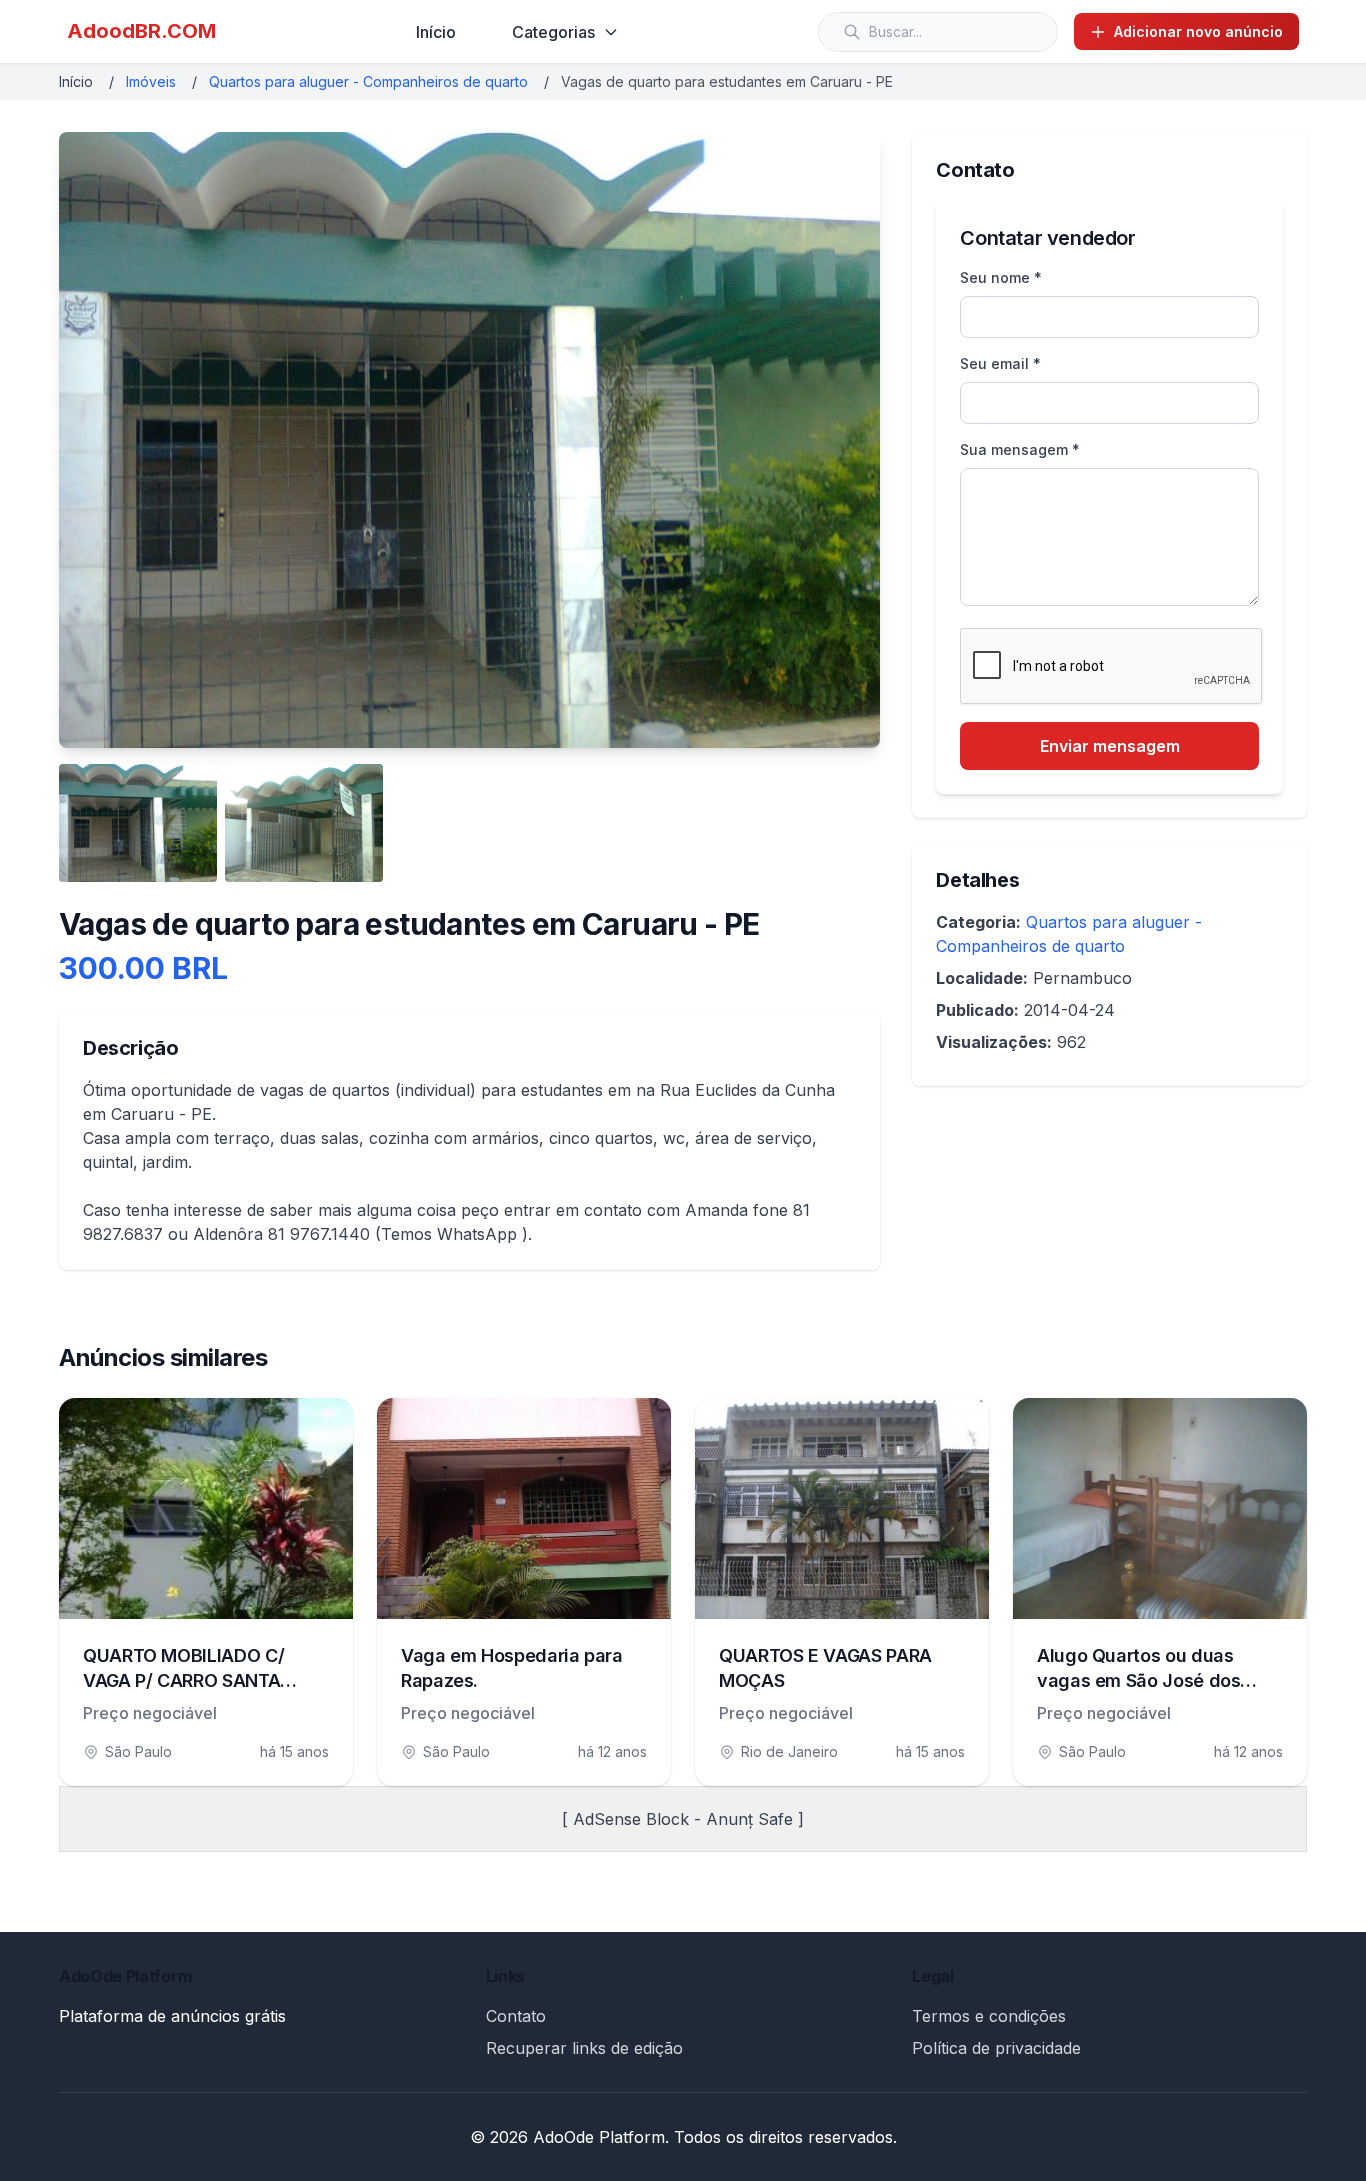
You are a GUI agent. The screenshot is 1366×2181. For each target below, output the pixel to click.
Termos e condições (989, 2016)
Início (436, 32)
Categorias (553, 32)
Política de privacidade (996, 2048)
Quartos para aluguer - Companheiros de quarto (368, 81)
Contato (516, 2016)
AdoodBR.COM (141, 31)
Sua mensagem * (1020, 449)
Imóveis (151, 81)
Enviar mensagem (1110, 746)
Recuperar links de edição (584, 2048)
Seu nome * (1001, 277)
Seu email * (1000, 363)
